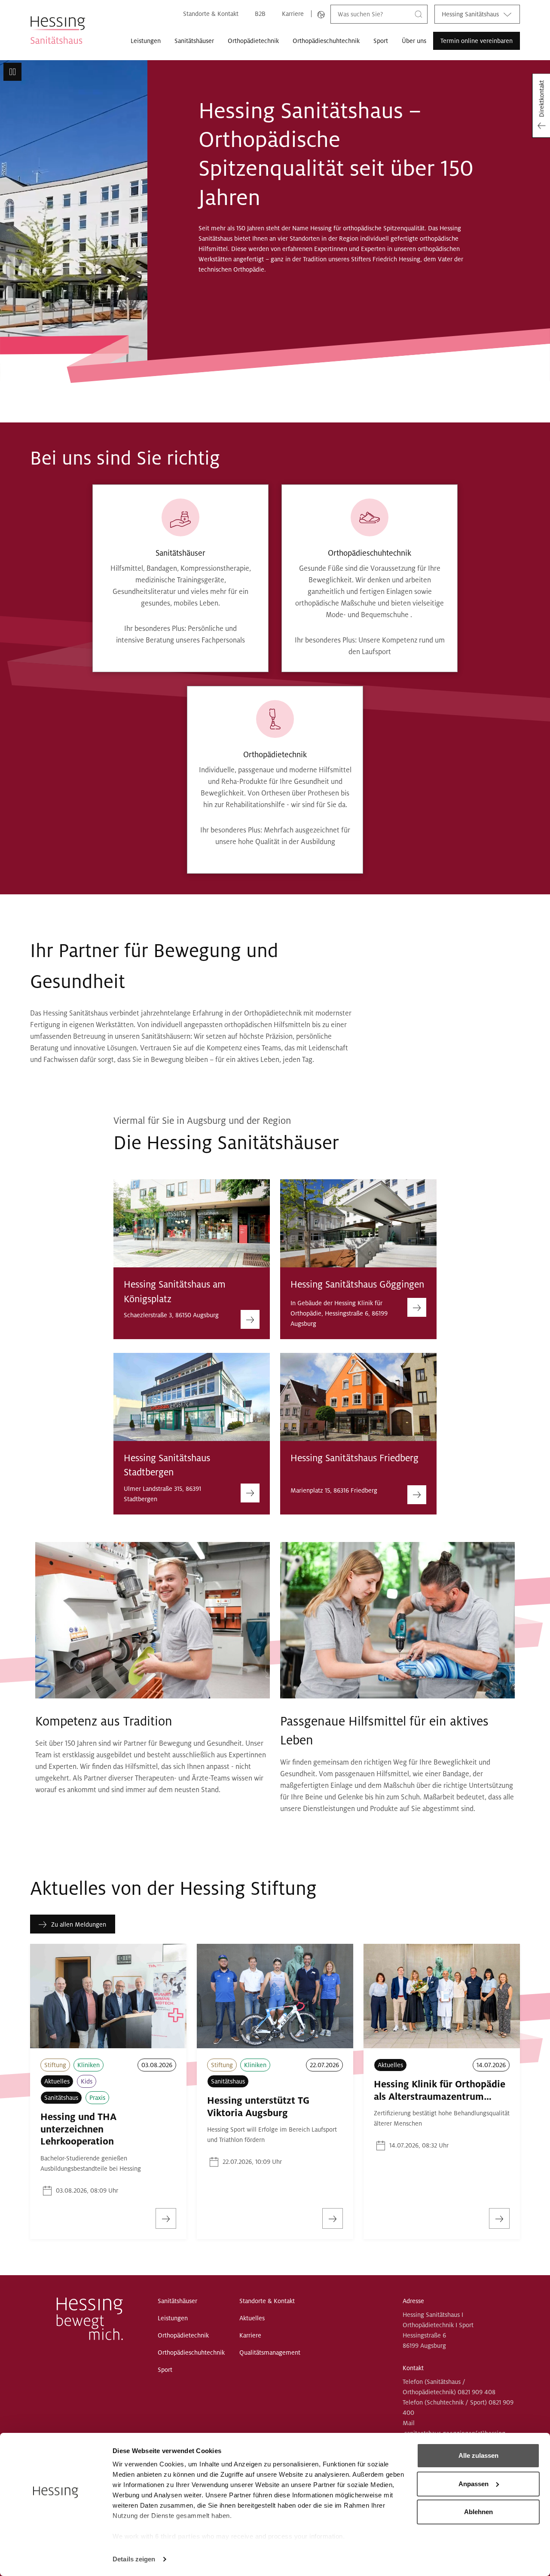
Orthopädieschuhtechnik (326, 41)
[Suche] (419, 14)
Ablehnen (478, 2512)
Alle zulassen (478, 2455)
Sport (381, 41)
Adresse (413, 2301)
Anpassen (474, 2484)
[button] (12, 72)
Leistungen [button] (146, 41)
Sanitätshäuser (194, 41)
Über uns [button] (414, 41)
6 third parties (178, 2536)
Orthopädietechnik (253, 41)
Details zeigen (134, 2559)
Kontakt (413, 2368)
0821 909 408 (477, 2392)
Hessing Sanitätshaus (470, 14)
